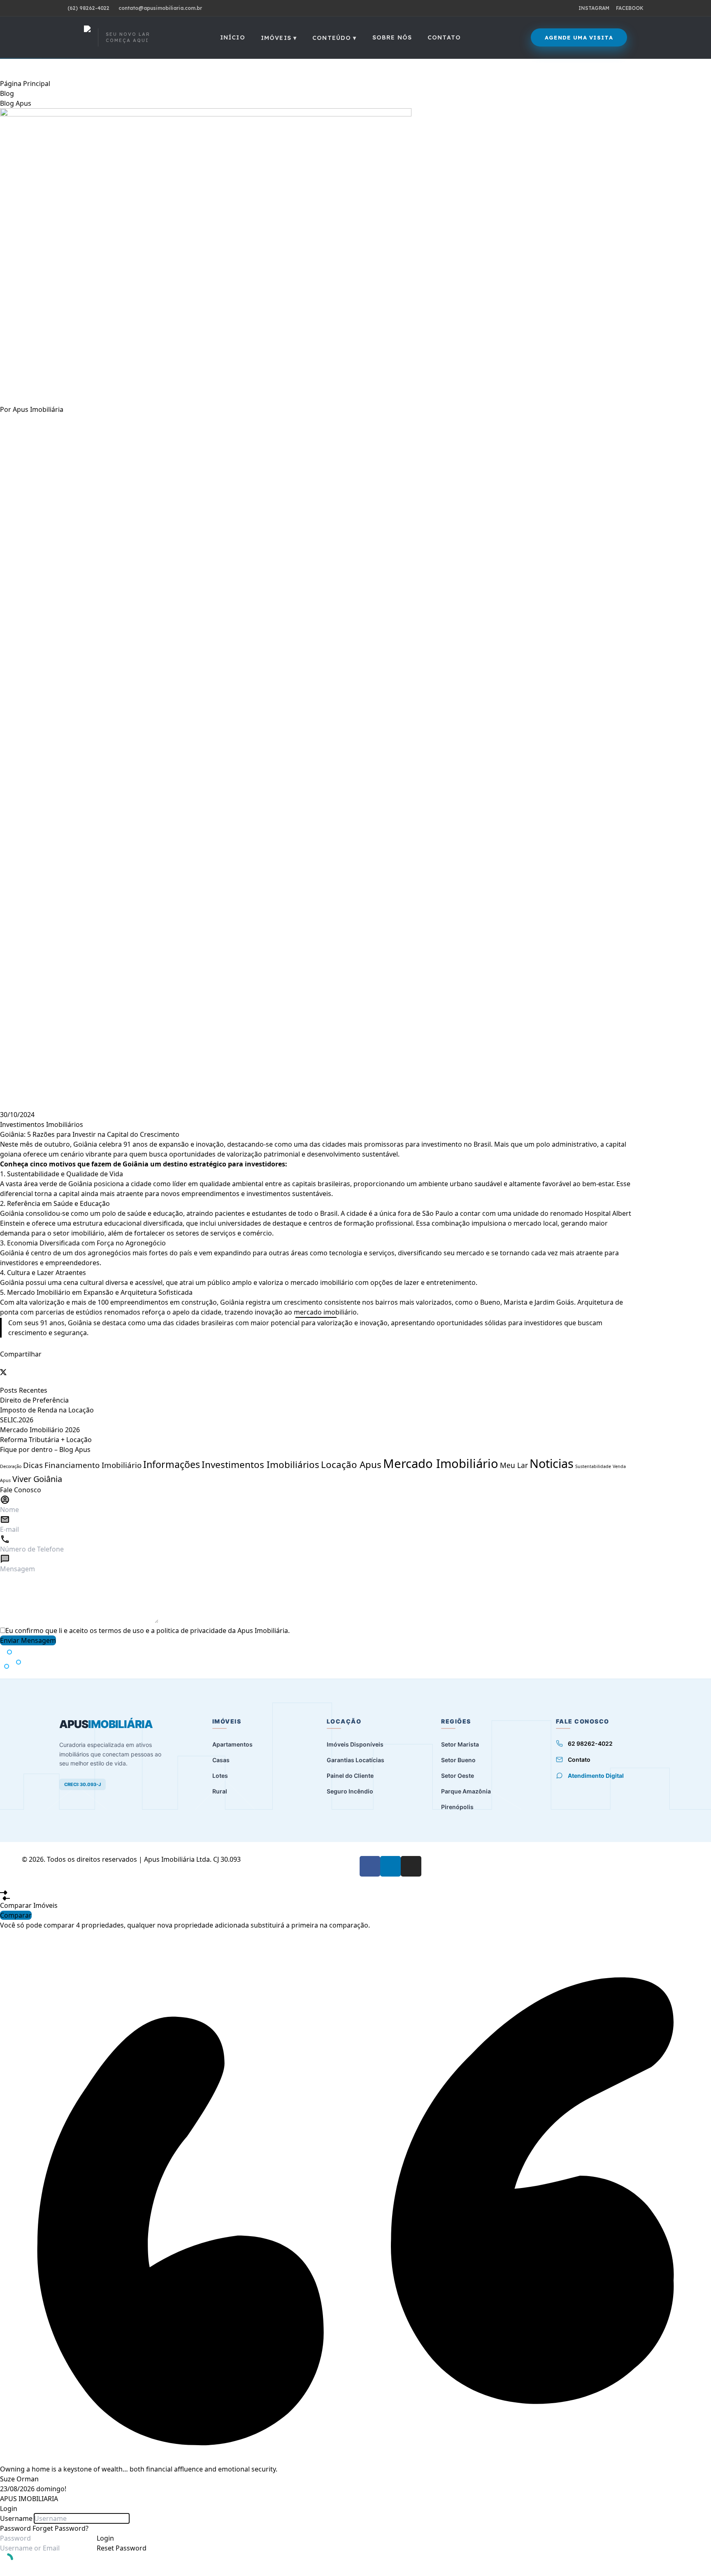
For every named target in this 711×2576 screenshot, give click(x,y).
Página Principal (25, 84)
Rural (220, 1791)
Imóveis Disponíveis (355, 1744)
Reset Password (122, 2548)
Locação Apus (351, 1465)
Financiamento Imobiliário (93, 1465)
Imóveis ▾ (279, 38)
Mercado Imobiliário (441, 1463)
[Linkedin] (390, 1866)
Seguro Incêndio (350, 1791)
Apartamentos (232, 1744)
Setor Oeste (458, 1776)
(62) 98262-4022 (88, 8)
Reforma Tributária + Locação (46, 1440)
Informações (172, 1464)
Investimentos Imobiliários (42, 1124)
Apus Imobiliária (38, 409)
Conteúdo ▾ (335, 38)
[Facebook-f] (370, 1866)
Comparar (16, 1915)
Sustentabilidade (593, 1466)
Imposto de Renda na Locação (47, 1410)
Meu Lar (514, 1465)
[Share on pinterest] (7, 1380)
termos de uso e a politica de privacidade (163, 1631)
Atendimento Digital (596, 1776)
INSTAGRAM (594, 8)
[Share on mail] (2, 1380)
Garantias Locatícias (355, 1760)
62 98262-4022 (590, 1743)
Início (233, 37)
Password (15, 2528)
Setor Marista (460, 1744)
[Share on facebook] (2, 1364)
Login (105, 2538)
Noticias (552, 1463)
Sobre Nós (392, 37)
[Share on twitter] (316, 1372)
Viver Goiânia (37, 1479)
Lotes (220, 1776)
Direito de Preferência (34, 1400)
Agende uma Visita (579, 37)
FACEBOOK (630, 8)
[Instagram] (411, 1866)
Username (16, 2518)
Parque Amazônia (466, 1791)
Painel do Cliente (350, 1776)
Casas (221, 1760)
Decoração (11, 1466)
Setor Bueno (458, 1760)
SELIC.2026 (17, 1420)
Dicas (33, 1465)
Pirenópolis (457, 1807)
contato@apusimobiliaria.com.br (160, 8)
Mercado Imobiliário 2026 (40, 1430)
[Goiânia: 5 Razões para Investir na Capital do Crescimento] (316, 256)
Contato (444, 37)
